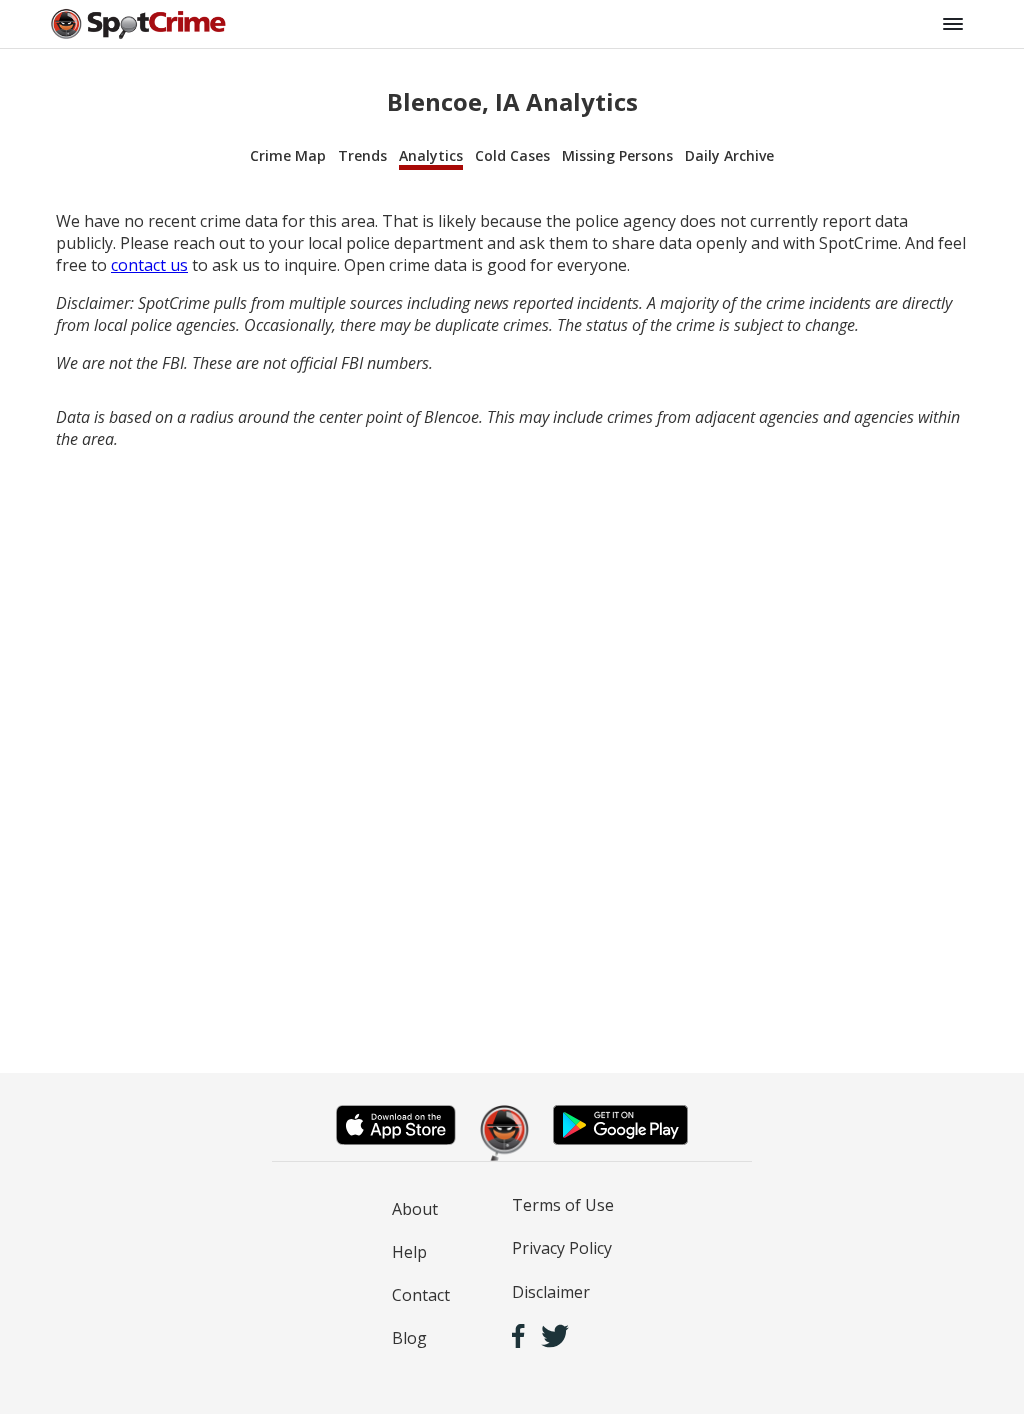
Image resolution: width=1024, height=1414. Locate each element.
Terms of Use (563, 1205)
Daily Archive (729, 155)
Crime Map (288, 155)
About (415, 1209)
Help (409, 1252)
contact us (149, 265)
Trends (362, 155)
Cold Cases (512, 155)
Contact (421, 1295)
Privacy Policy (562, 1248)
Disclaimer (551, 1292)
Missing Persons (617, 155)
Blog (409, 1338)
